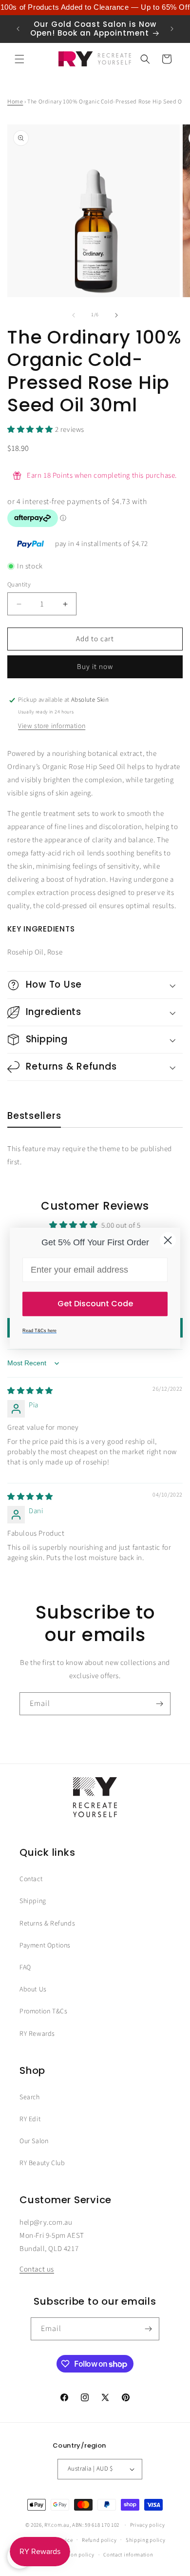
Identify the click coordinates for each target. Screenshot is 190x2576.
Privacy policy (148, 2525)
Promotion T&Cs (43, 2011)
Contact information (128, 2555)
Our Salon (34, 2141)
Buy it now (95, 667)
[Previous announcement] (18, 29)
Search (30, 2097)
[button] (19, 59)
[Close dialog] (168, 1240)
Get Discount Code (95, 1304)
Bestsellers (34, 1116)
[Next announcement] (172, 29)
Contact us (37, 2269)
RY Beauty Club (42, 2163)
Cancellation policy (70, 2555)
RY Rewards (37, 2034)
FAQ (25, 1967)
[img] (30, 1391)
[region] (95, 8)
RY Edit (30, 2119)
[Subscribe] (159, 1704)
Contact (31, 1879)
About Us (33, 1989)
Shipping (33, 1901)
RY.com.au (57, 2525)
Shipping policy (146, 2540)
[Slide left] (74, 315)
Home (15, 102)
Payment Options (45, 1946)
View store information (52, 726)
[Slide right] (116, 315)
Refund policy (99, 2540)
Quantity (19, 585)
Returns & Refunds (47, 1924)
